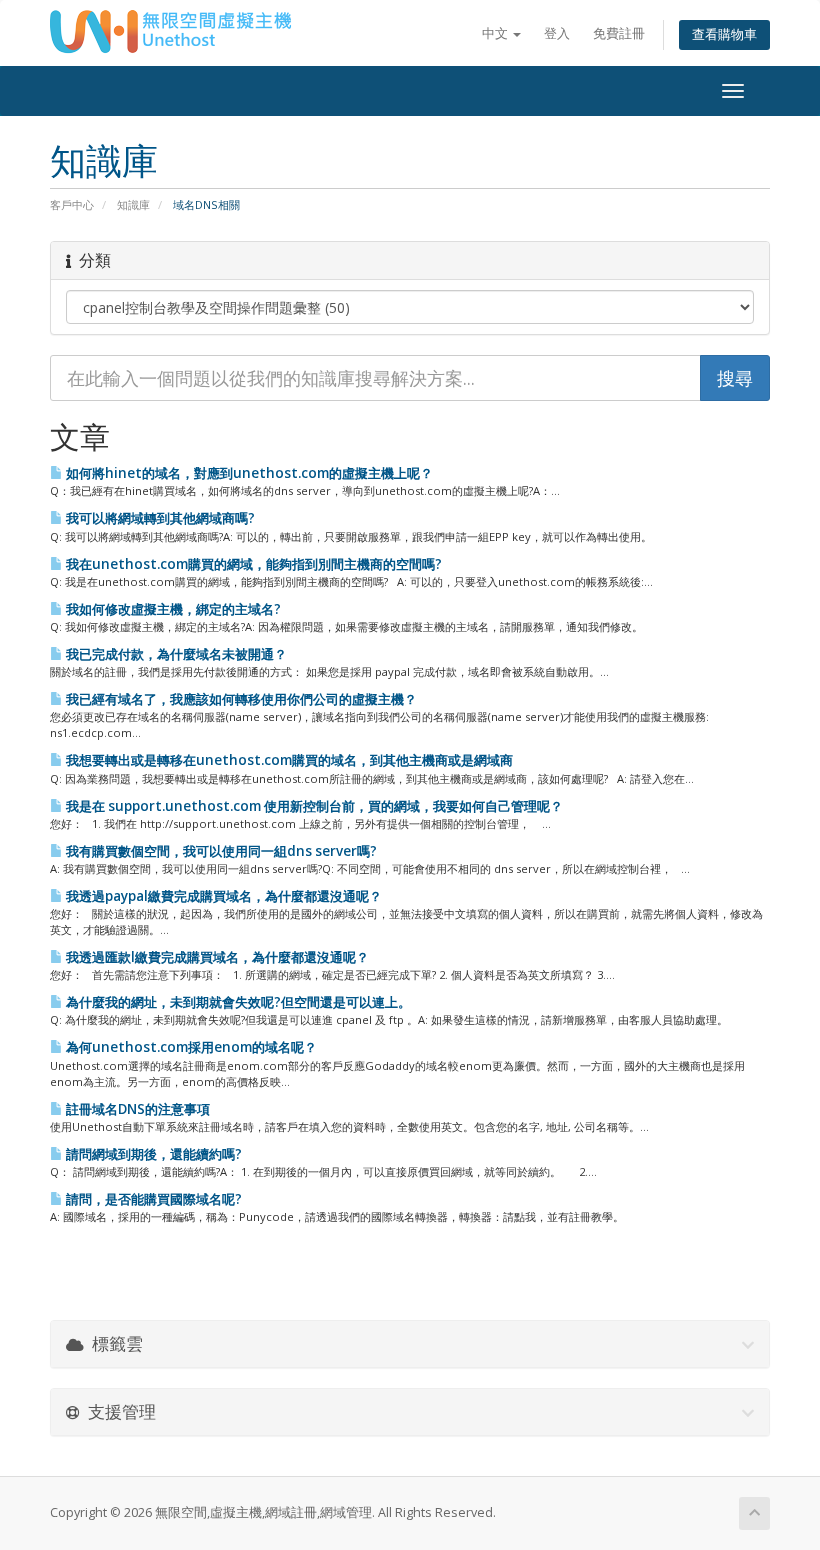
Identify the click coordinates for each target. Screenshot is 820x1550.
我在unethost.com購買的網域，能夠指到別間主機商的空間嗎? (252, 564)
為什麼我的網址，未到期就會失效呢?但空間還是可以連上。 (237, 1002)
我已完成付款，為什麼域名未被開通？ (175, 654)
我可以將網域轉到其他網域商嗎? (159, 518)
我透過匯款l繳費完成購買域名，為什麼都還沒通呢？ (216, 957)
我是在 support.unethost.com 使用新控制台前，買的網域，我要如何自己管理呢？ (313, 806)
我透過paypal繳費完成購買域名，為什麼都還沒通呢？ (222, 896)
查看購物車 (724, 34)
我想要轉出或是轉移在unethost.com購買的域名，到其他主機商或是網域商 (288, 760)
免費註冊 (619, 33)
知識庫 (133, 204)
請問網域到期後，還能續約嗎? (152, 1154)
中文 (496, 33)
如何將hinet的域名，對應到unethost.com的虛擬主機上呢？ (248, 473)
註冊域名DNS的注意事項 (136, 1109)
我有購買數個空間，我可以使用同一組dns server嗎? (220, 851)
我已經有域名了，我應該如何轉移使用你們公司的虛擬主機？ (240, 699)
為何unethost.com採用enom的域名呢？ (190, 1047)
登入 (557, 33)
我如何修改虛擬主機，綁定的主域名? (172, 609)
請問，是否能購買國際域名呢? (152, 1199)
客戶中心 (72, 204)
